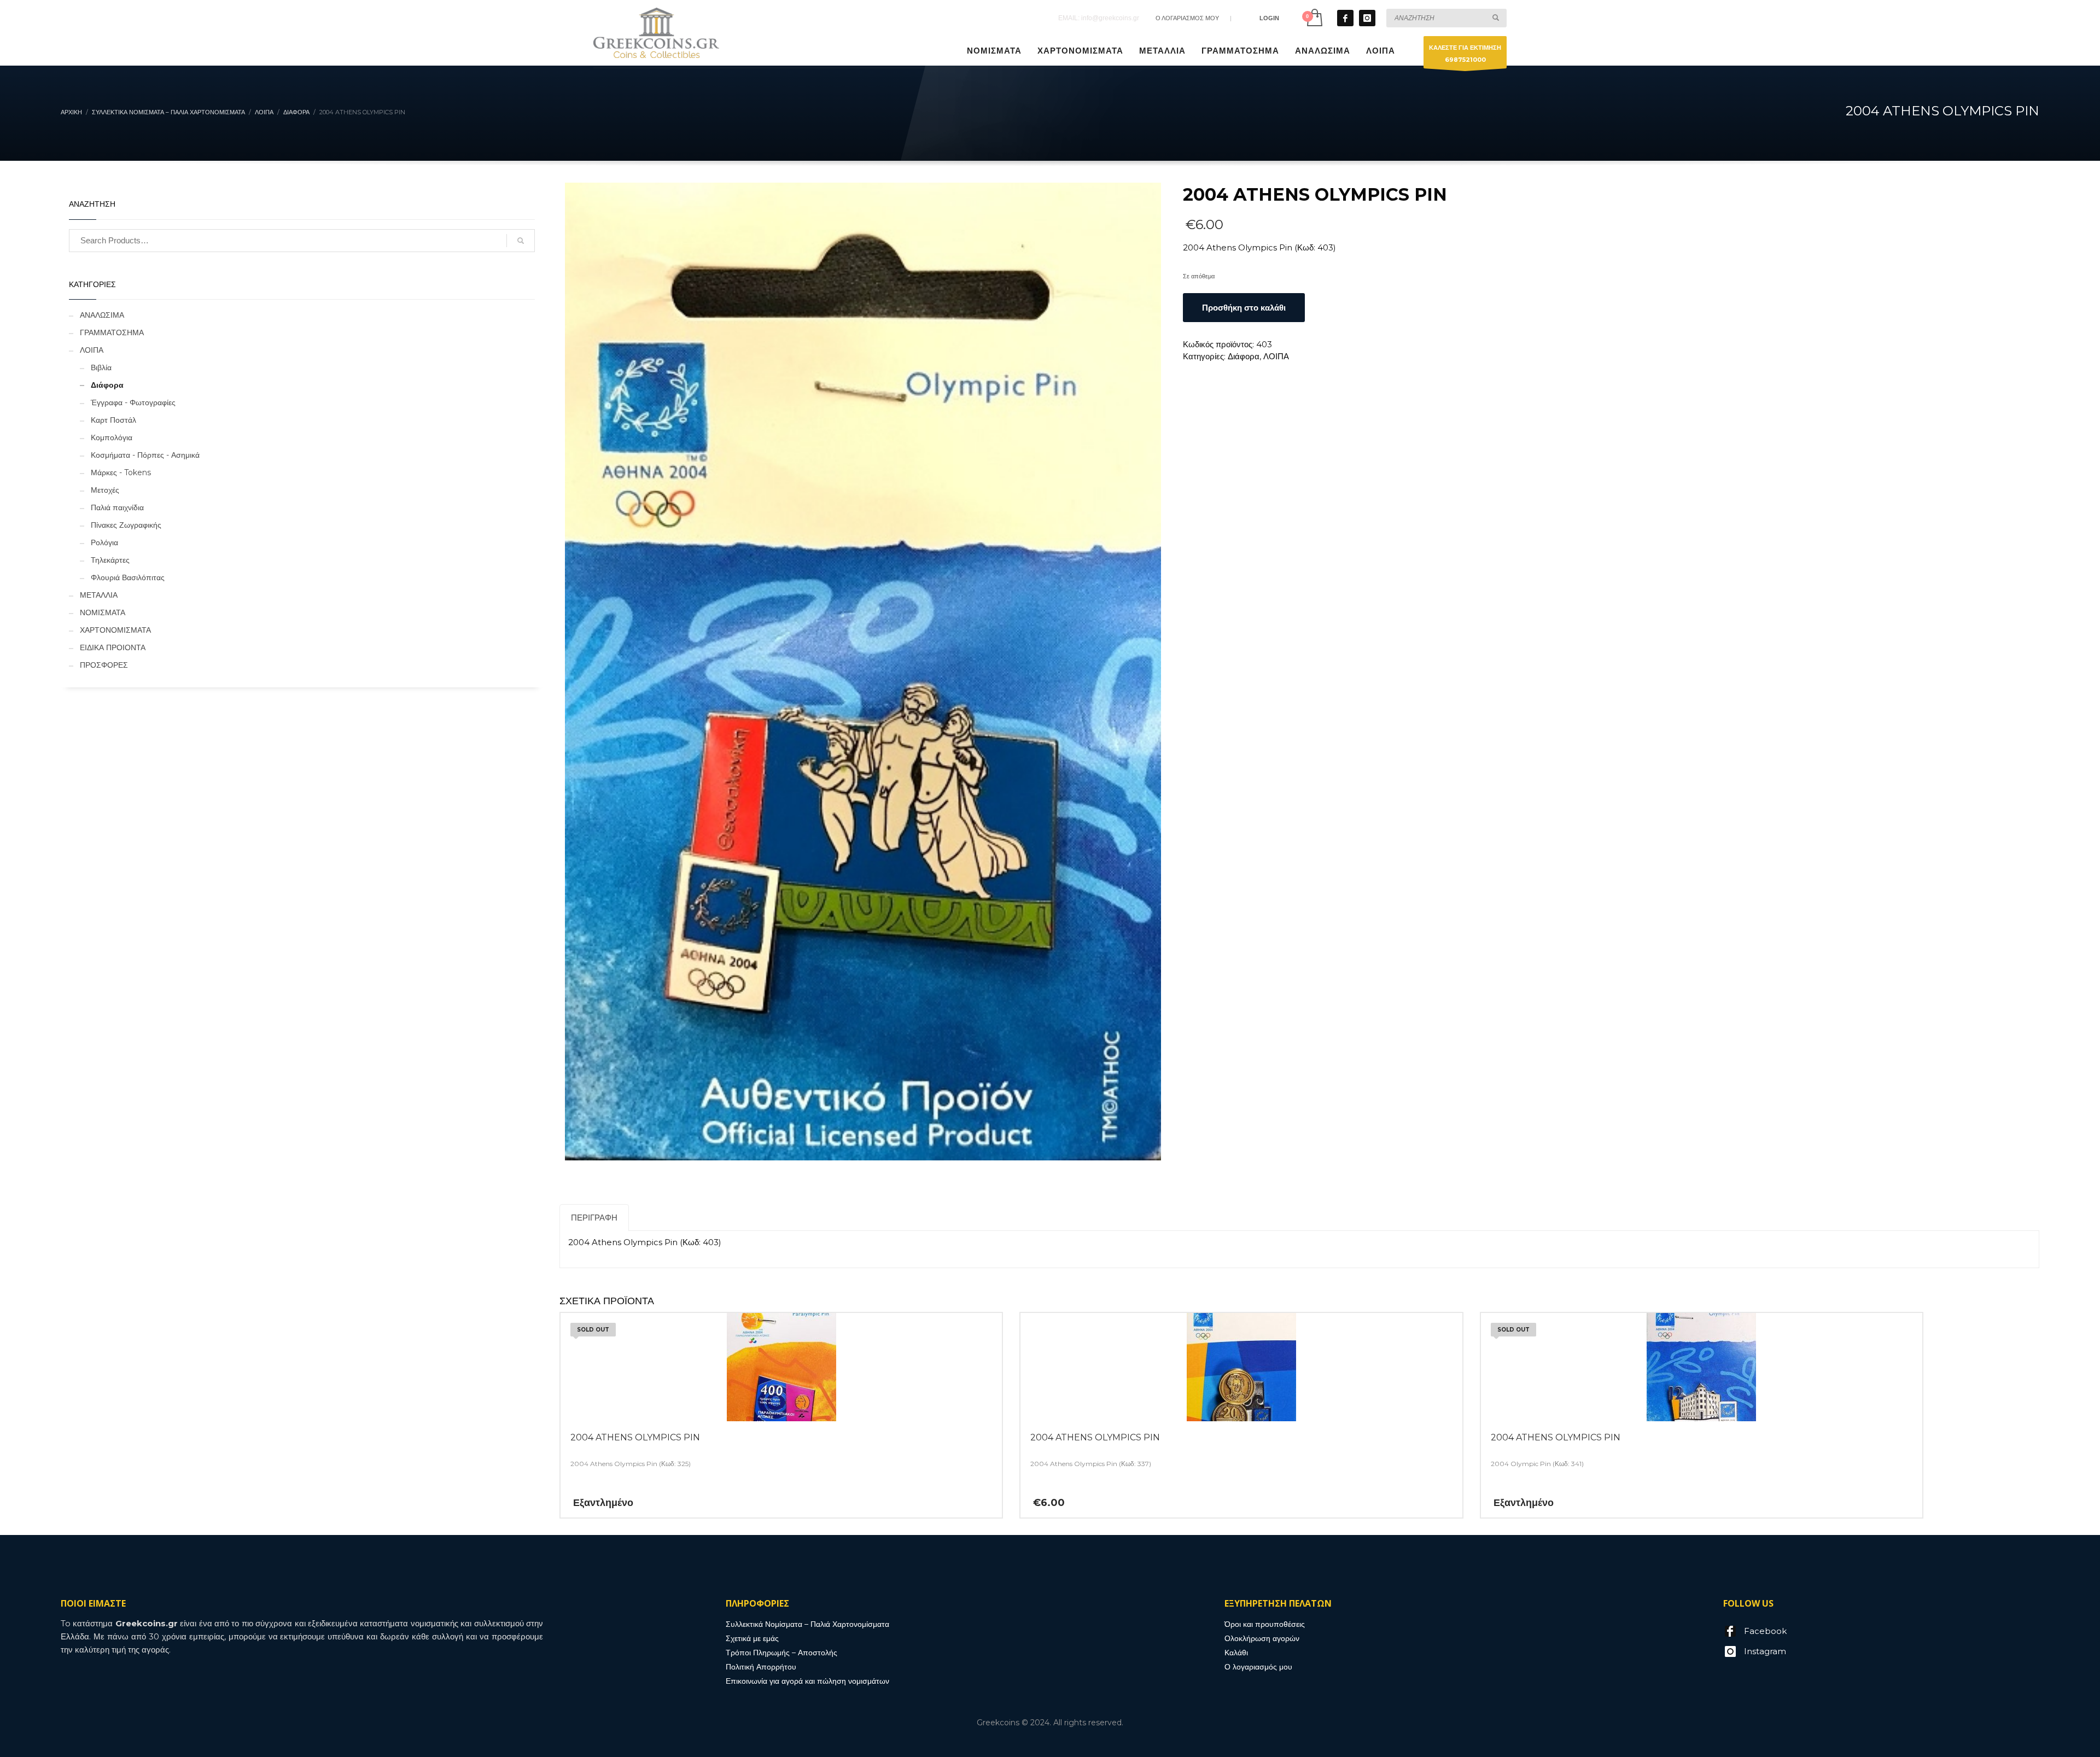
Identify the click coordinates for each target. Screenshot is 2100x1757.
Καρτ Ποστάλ (113, 420)
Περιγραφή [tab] (594, 1218)
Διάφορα (1244, 356)
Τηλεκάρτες (110, 560)
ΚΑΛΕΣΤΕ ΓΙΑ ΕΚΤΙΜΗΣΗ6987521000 (1465, 54)
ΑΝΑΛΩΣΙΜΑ (102, 315)
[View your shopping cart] (1314, 18)
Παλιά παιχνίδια (117, 507)
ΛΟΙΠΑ (1276, 356)
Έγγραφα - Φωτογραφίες (133, 402)
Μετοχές (105, 490)
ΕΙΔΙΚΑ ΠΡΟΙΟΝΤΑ (113, 647)
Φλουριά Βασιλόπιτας (128, 577)
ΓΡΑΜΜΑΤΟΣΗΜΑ (112, 332)
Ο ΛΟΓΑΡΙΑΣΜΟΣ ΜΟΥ (1187, 18)
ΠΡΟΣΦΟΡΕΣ (104, 665)
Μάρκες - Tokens (121, 472)
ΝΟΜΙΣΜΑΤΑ (103, 612)
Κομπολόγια (112, 437)
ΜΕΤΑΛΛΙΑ (99, 595)
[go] (1496, 17)
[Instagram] (1367, 18)
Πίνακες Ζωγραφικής (126, 525)
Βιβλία (101, 367)
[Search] (521, 241)
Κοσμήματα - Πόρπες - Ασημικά (145, 455)
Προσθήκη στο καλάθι (1244, 308)
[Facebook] (1345, 18)
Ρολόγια (104, 542)
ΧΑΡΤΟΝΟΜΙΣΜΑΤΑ (115, 630)
